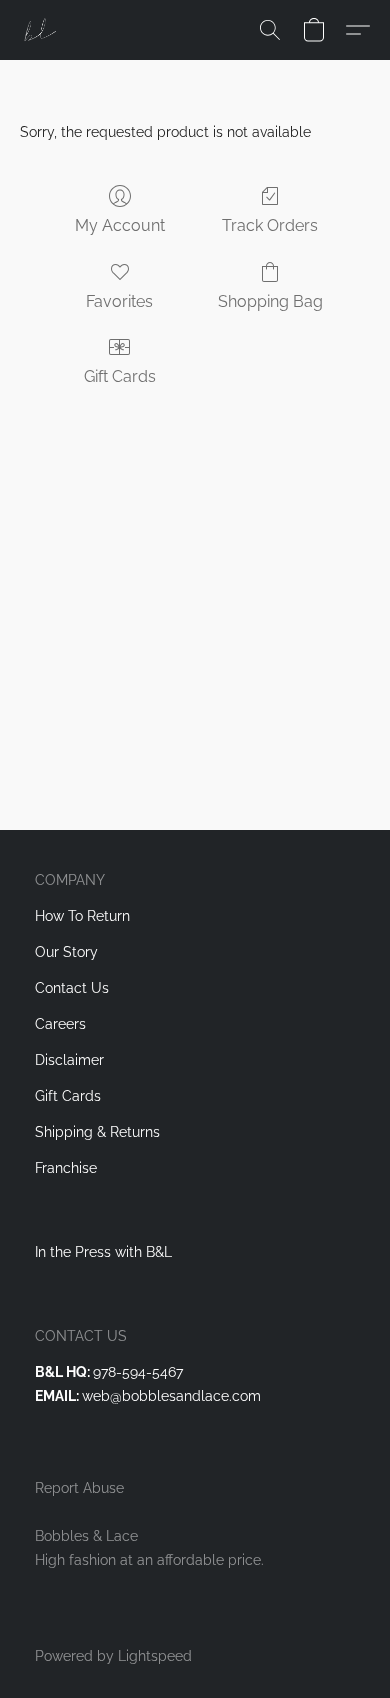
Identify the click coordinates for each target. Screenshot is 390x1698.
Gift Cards (120, 376)
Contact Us (72, 988)
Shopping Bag (270, 301)
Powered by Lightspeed (113, 1656)
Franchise (66, 1168)
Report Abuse (79, 1488)
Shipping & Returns (97, 1132)
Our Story (66, 952)
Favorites (119, 301)
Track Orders (270, 225)
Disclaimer (69, 1060)
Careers (60, 1024)
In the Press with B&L (103, 1252)
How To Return (82, 916)
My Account (120, 225)
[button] (40, 30)
